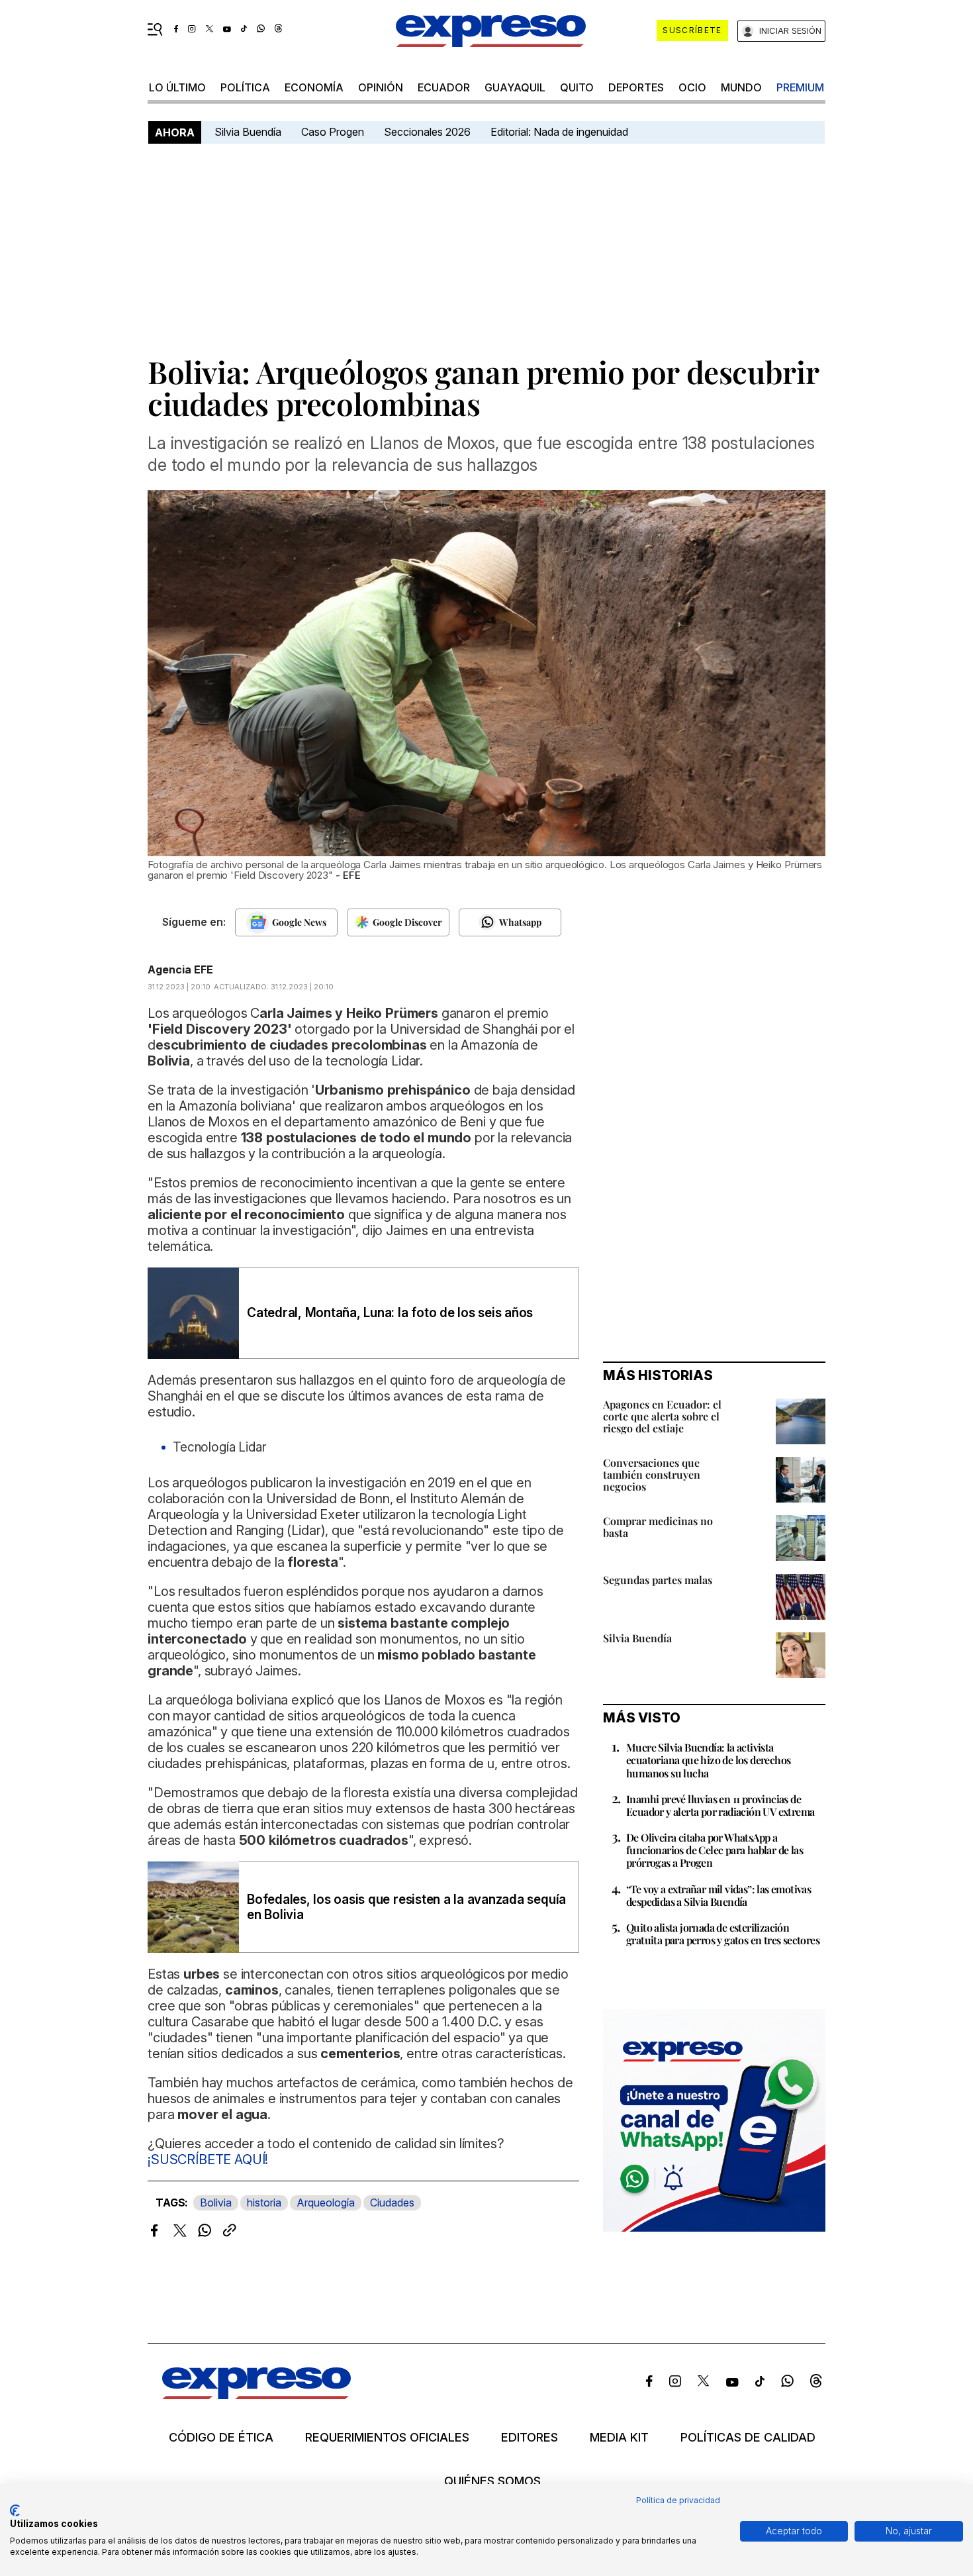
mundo (741, 87)
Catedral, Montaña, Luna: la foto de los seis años (390, 1313)
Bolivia (216, 2203)
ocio (692, 87)
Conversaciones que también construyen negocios (652, 1474)
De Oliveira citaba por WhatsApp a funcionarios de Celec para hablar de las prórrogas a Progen (715, 1850)
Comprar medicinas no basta (658, 1527)
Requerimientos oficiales (387, 2438)
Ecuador (444, 87)
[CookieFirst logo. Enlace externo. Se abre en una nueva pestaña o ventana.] (15, 2510)
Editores (530, 2438)
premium (800, 87)
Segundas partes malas (658, 1580)
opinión (381, 87)
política (245, 87)
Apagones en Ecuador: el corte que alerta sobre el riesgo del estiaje (662, 1416)
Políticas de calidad (748, 2438)
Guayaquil (515, 87)
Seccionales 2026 (427, 132)
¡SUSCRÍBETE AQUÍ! (208, 2159)
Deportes (636, 87)
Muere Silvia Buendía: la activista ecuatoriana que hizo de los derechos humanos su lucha (708, 1760)
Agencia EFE (180, 969)
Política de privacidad (678, 2500)
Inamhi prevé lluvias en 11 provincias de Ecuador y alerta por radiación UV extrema (720, 1805)
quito (577, 87)
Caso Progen (333, 132)
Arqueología (326, 2203)
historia (264, 2203)
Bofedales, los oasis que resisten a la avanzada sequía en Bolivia (406, 1907)
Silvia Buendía (248, 132)
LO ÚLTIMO (177, 87)
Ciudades (392, 2203)
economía (314, 87)
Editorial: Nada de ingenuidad (559, 132)
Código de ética (221, 2438)
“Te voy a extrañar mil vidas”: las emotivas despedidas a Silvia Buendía (718, 1895)
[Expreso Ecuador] (256, 2395)
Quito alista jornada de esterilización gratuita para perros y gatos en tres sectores (723, 1934)
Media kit (619, 2438)
